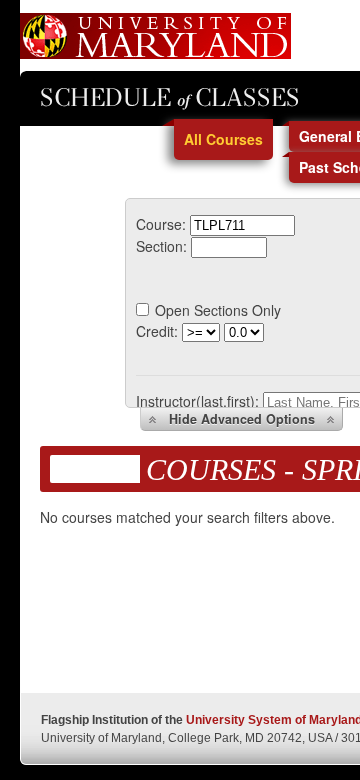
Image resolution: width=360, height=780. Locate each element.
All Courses (223, 139)
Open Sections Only (218, 310)
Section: (161, 246)
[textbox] (242, 225)
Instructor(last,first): (197, 401)
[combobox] (242, 224)
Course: (161, 224)
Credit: (157, 331)
